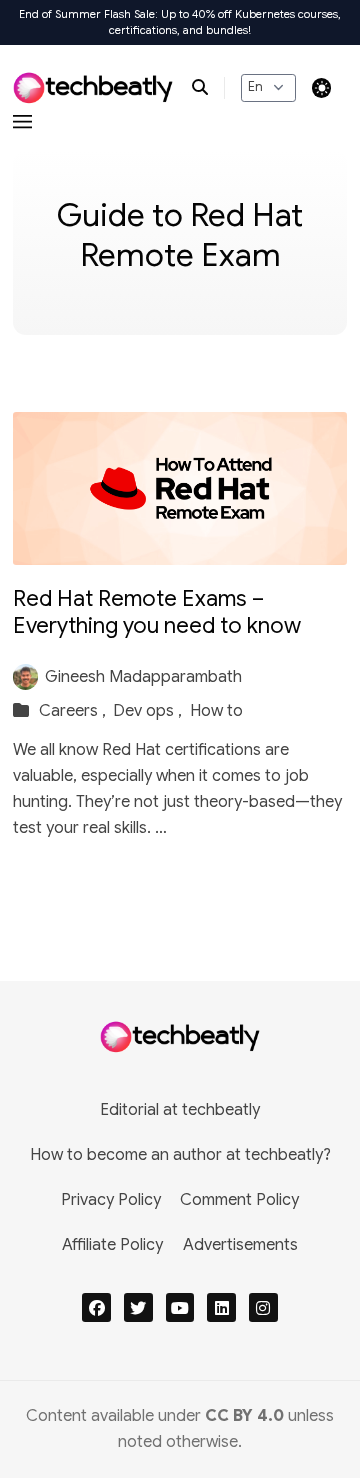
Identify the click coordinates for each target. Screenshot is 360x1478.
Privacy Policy (111, 1200)
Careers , (74, 711)
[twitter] (138, 1307)
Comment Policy (239, 1200)
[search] (208, 88)
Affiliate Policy (112, 1245)
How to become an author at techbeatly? (180, 1155)
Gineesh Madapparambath (143, 677)
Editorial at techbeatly (180, 1110)
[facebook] (96, 1307)
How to (216, 711)
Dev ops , (149, 711)
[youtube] (180, 1307)
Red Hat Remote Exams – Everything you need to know (157, 612)
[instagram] (263, 1307)
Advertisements (240, 1245)
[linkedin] (221, 1307)
